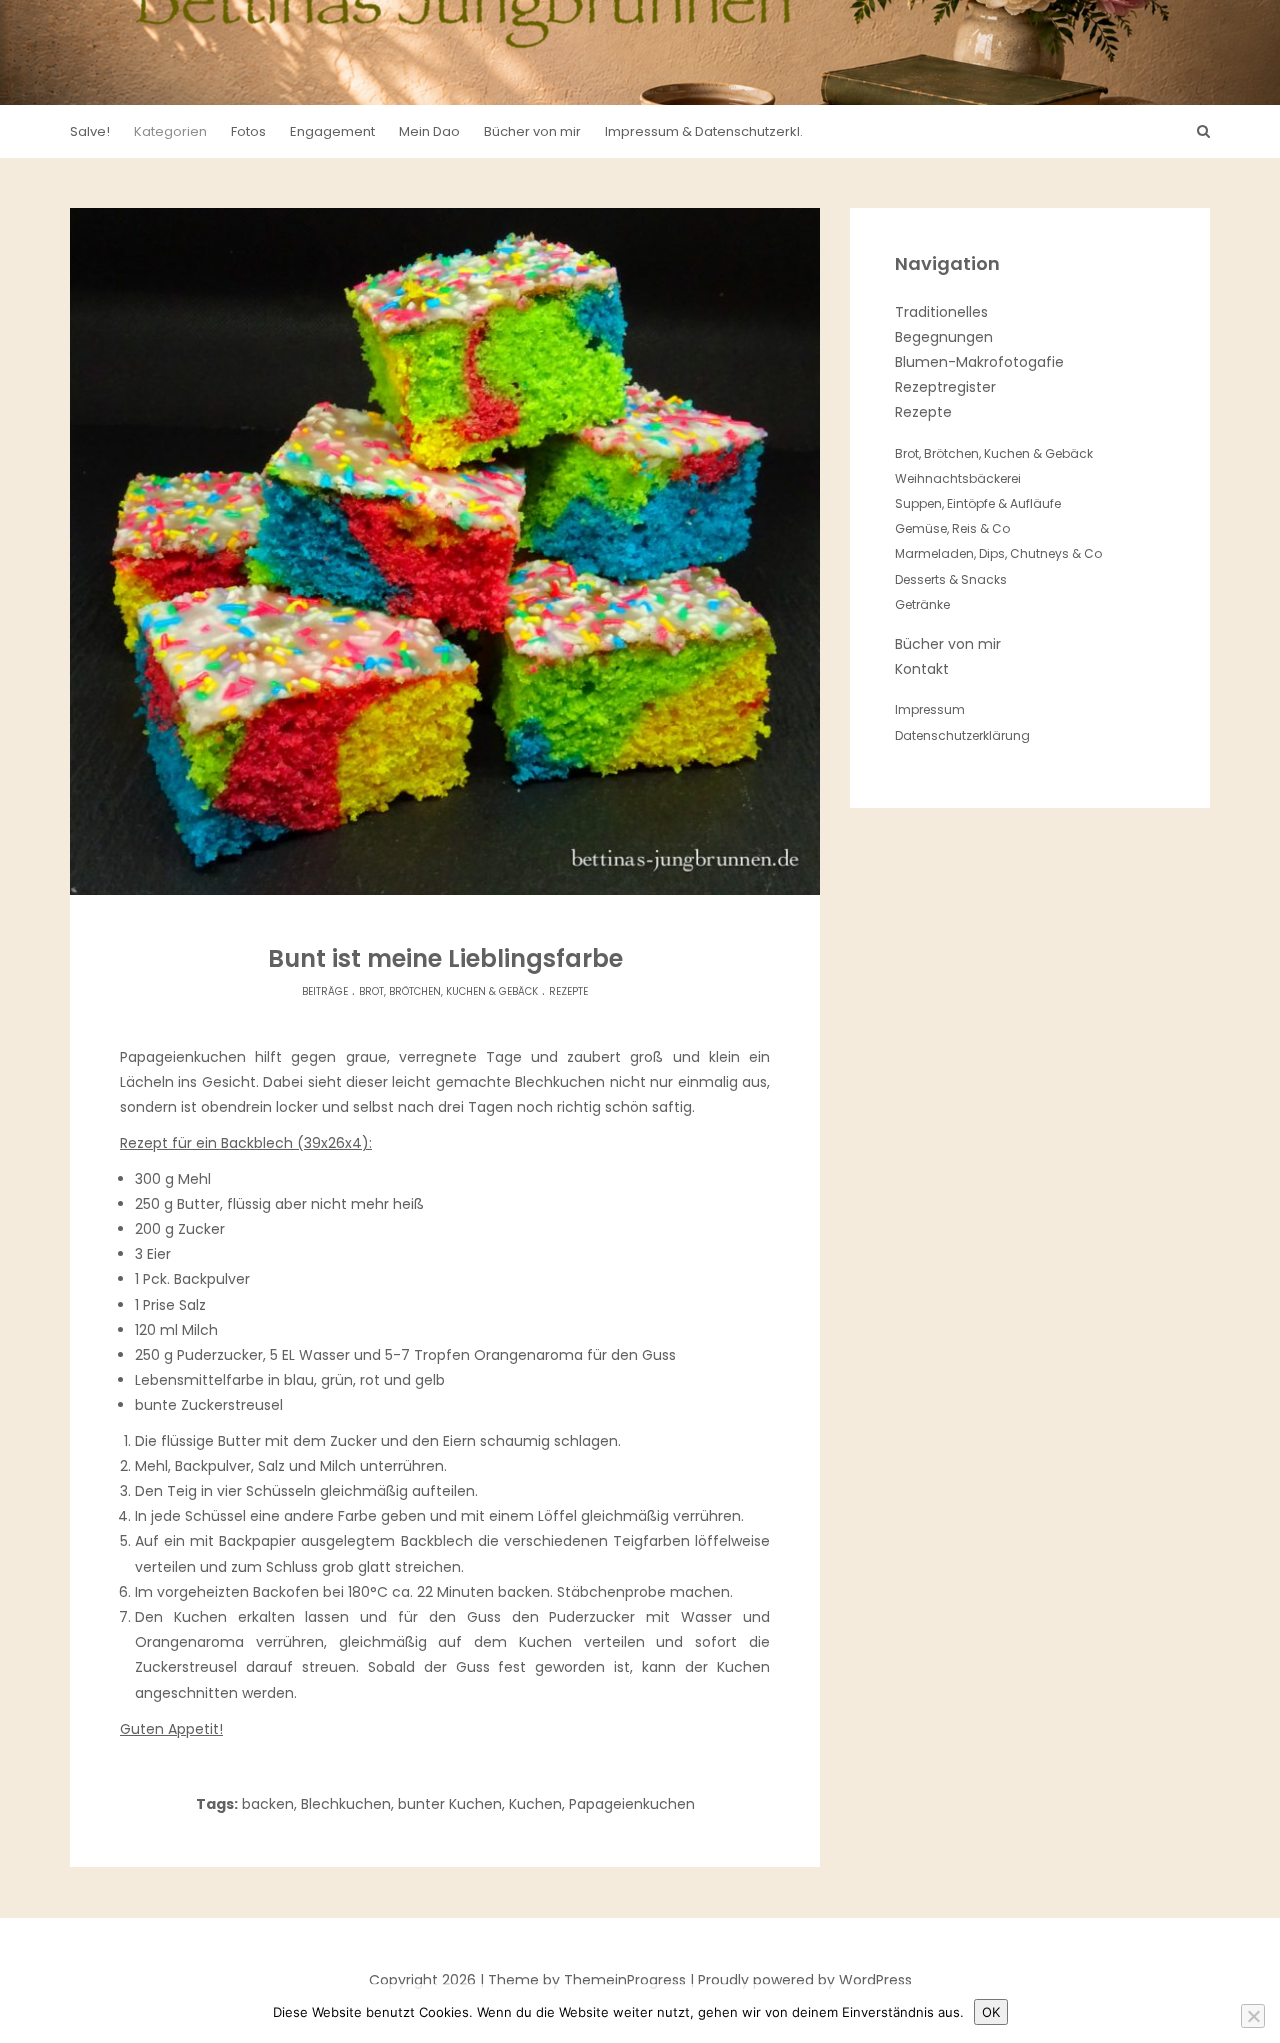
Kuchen (535, 1804)
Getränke (922, 604)
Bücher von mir (532, 131)
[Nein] (1253, 2016)
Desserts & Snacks (951, 579)
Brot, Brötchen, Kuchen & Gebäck (448, 991)
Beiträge (325, 991)
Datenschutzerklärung (962, 735)
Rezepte (568, 991)
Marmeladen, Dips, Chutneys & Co (998, 553)
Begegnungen (944, 337)
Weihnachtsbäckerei (958, 478)
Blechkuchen (346, 1804)
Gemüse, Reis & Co (952, 528)
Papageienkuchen (632, 1804)
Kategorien (170, 131)
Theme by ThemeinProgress (587, 1980)
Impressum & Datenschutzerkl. (704, 131)
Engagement (332, 131)
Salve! (90, 131)
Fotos (248, 131)
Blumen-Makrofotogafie (979, 362)
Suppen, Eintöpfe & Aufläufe (978, 503)
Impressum (930, 709)
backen (268, 1804)
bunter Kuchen (450, 1804)
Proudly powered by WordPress (805, 1980)
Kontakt (922, 669)
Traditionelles (941, 312)
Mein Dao (429, 131)
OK (991, 2012)
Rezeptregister (945, 387)
